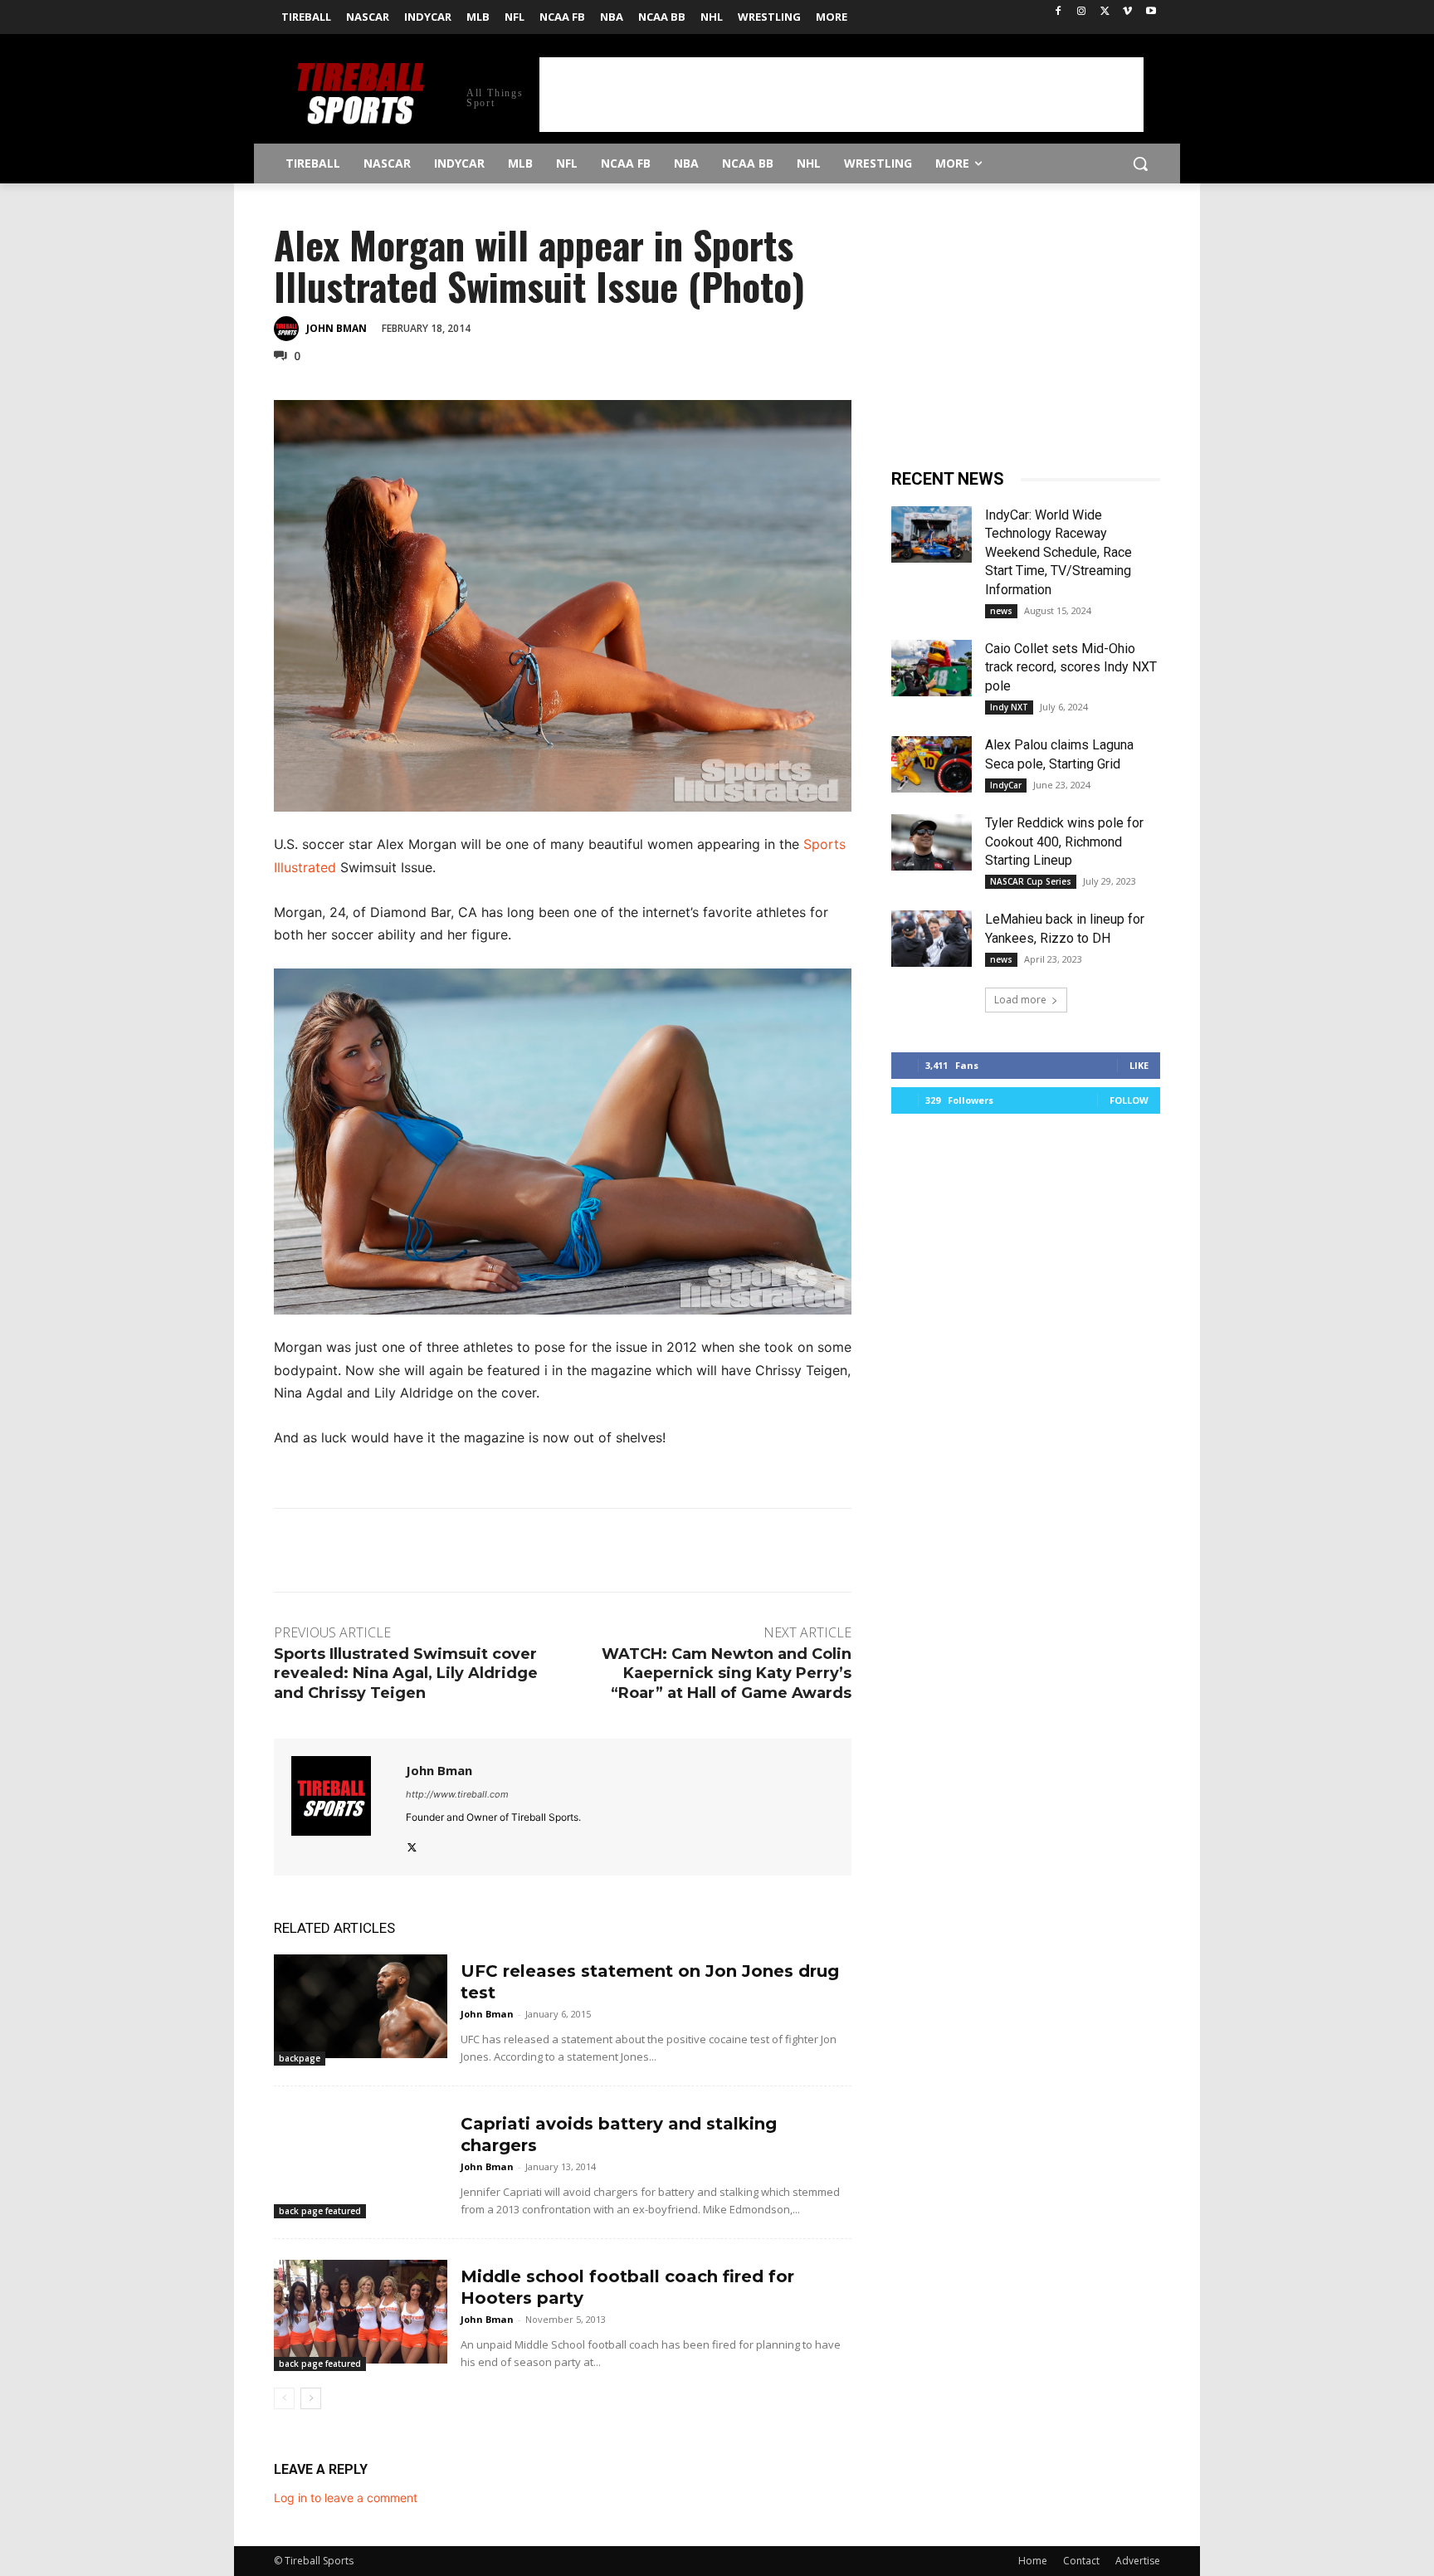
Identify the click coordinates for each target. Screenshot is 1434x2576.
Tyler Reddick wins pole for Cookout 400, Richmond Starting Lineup (1064, 842)
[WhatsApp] (655, 327)
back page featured (320, 2211)
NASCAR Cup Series (1031, 881)
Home (1033, 2561)
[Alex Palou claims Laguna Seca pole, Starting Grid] (932, 764)
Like (1139, 1065)
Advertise (1138, 2561)
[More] (770, 327)
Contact (1081, 2561)
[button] (1140, 163)
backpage (300, 2058)
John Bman (337, 328)
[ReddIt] (693, 327)
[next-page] (311, 2398)
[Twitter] (1105, 12)
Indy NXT (1009, 707)
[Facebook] (1058, 12)
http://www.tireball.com (457, 1794)
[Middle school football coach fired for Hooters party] (361, 2312)
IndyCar (1006, 785)
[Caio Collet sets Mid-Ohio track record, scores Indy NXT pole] (932, 668)
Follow (1129, 1100)
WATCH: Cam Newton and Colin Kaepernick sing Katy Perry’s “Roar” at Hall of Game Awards (727, 1673)
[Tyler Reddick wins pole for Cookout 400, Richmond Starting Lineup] (932, 842)
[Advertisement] (841, 95)
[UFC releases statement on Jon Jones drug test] (361, 2006)
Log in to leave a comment (346, 2498)
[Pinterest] (617, 327)
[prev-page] (284, 2398)
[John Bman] (289, 329)
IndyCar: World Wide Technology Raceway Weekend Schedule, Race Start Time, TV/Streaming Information (1058, 552)
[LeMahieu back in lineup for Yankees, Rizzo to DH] (932, 939)
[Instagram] (1082, 12)
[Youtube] (1151, 12)
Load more (1020, 1000)
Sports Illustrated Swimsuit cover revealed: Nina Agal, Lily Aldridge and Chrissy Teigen (406, 1673)
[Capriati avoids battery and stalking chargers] (361, 2159)
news (1001, 611)
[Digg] (731, 327)
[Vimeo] (1127, 12)
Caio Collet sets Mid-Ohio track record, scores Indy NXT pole (1071, 667)
